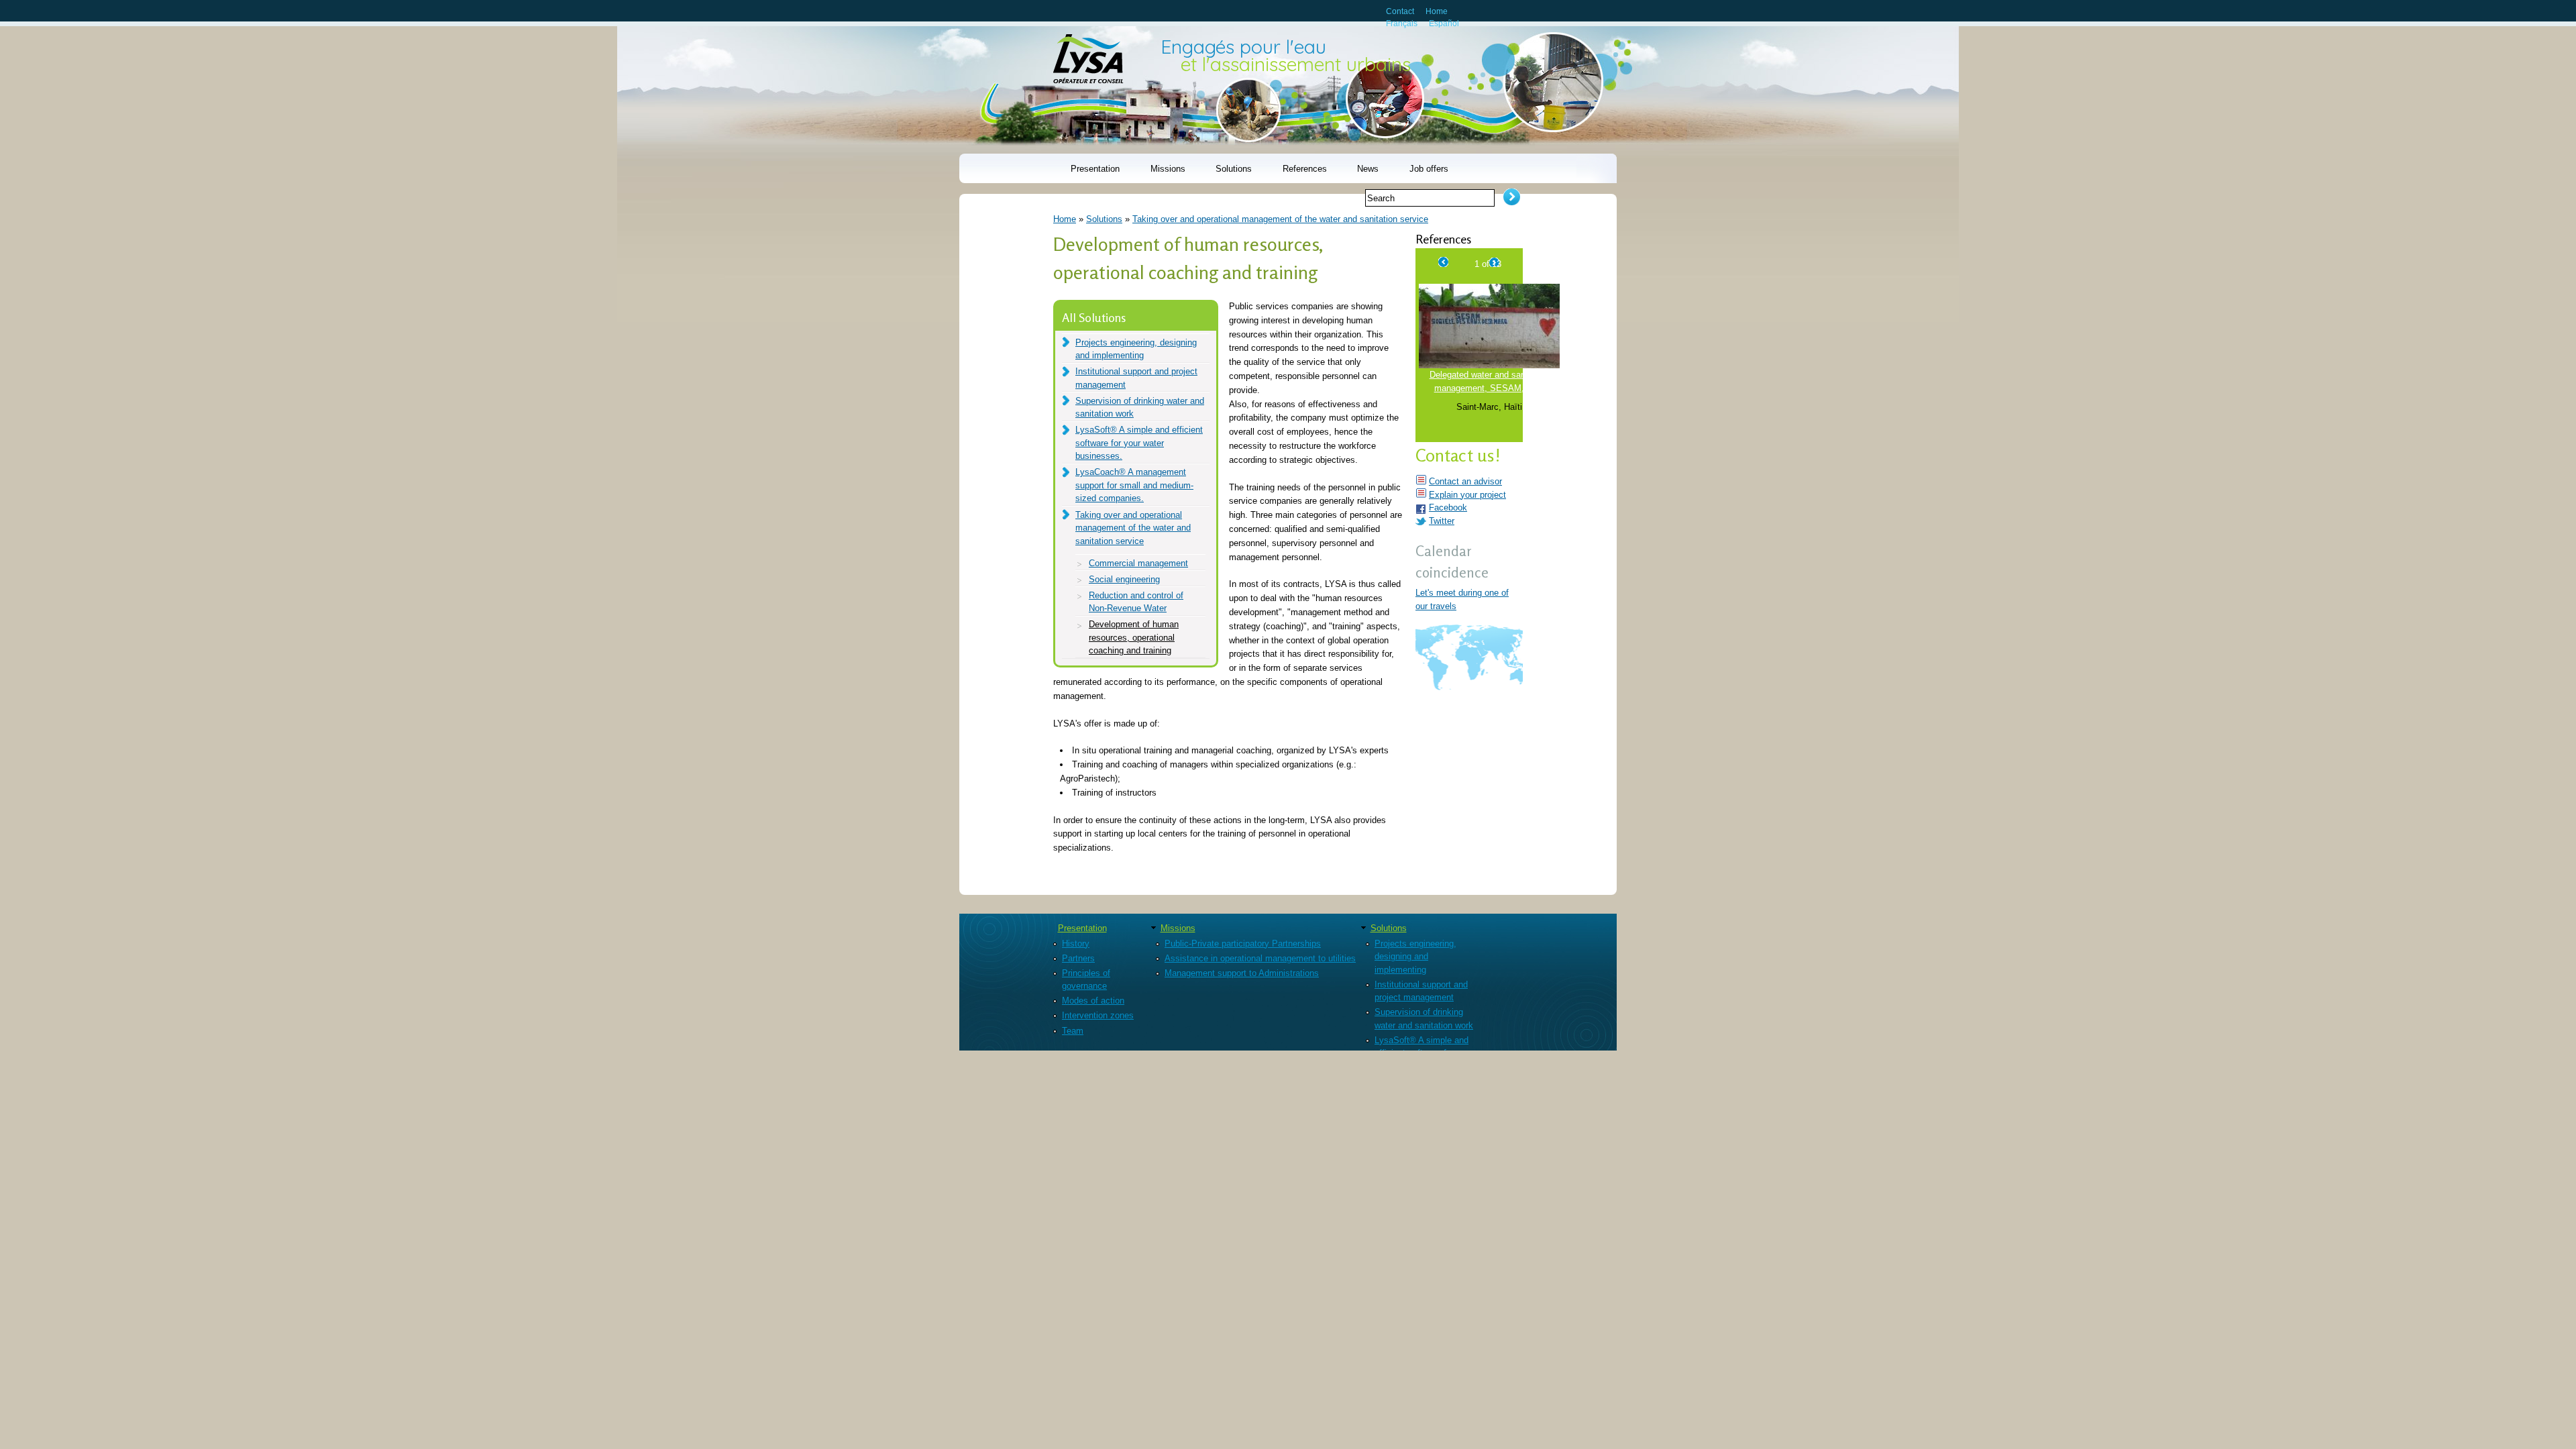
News (1368, 169)
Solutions (1234, 169)
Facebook (1448, 507)
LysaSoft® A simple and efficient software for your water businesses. (1139, 443)
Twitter (1442, 521)
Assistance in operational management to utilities (1260, 958)
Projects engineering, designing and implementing (1415, 957)
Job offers (1429, 169)
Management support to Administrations (1242, 973)
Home (1437, 11)
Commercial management (1138, 563)
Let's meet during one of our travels (1462, 599)
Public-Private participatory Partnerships (1243, 944)
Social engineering (1124, 579)
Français (1402, 23)
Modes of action (1093, 1001)
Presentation (1095, 169)
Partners (1078, 958)
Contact (1400, 11)
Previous (1444, 260)
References (1305, 169)
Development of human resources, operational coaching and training (1134, 637)
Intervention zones (1098, 1015)
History (1076, 944)
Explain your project (1467, 495)
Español (1444, 23)
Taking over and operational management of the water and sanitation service (1280, 219)
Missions (1168, 169)
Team (1073, 1031)
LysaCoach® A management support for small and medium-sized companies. (1134, 485)
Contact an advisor (1465, 481)
